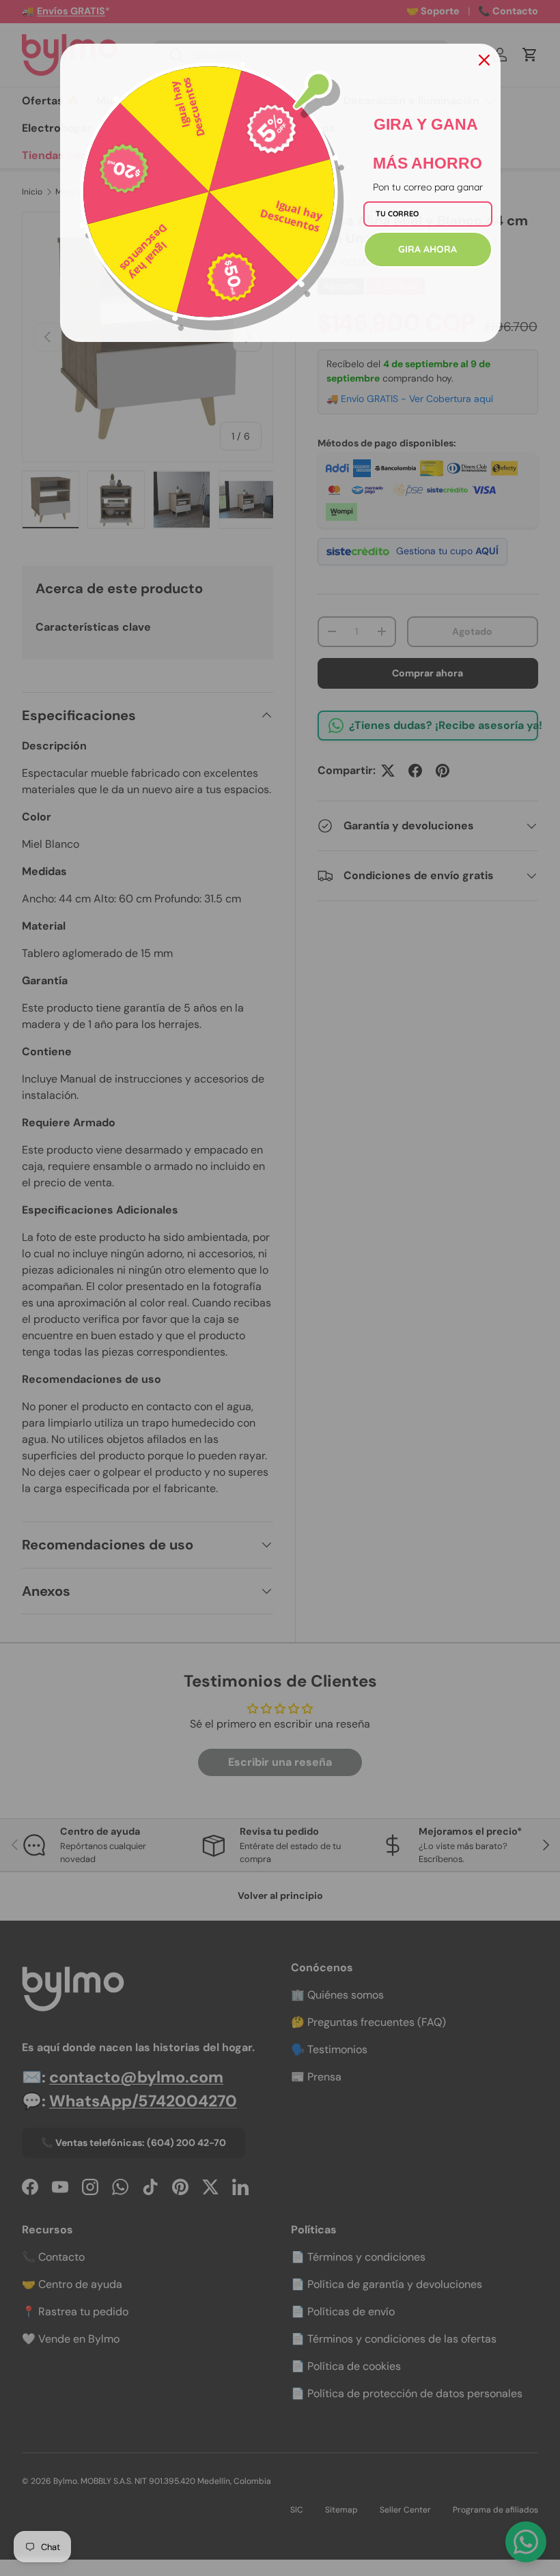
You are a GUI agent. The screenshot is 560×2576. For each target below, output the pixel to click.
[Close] (484, 60)
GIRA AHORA (428, 249)
